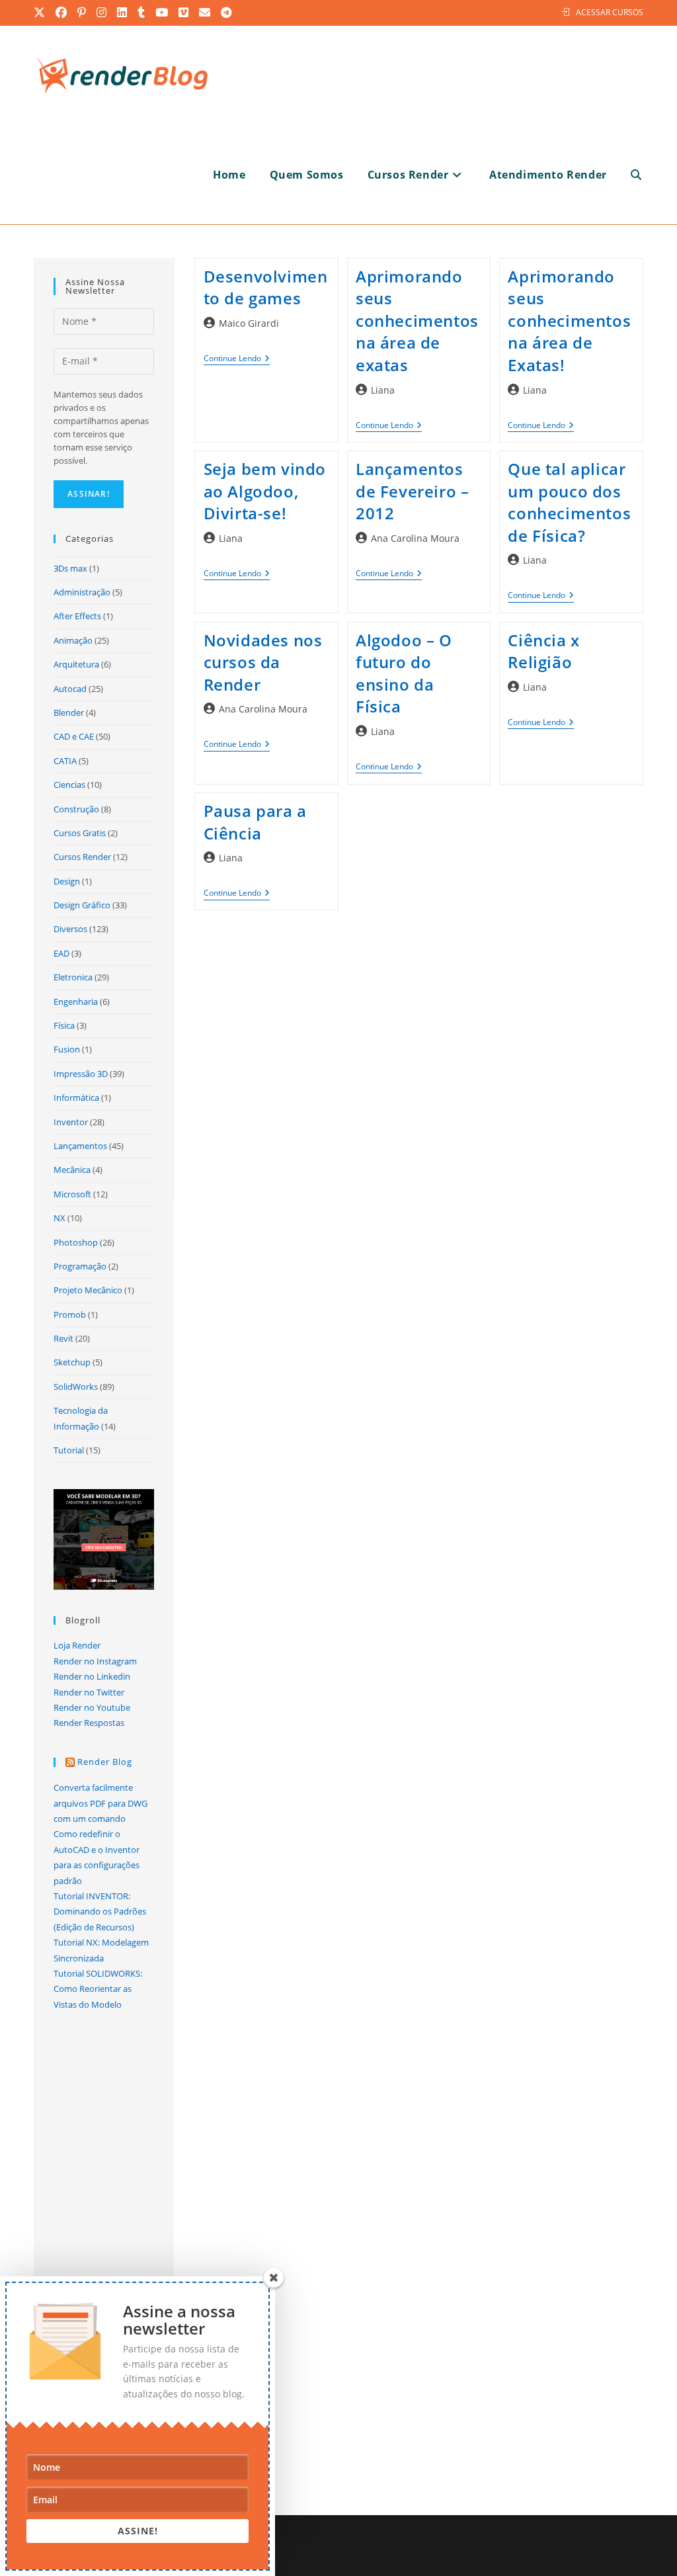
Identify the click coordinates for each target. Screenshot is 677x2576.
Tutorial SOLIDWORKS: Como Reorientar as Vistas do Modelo (98, 1989)
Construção (76, 809)
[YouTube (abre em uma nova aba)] (162, 13)
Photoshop (76, 1242)
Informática (76, 1097)
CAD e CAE (74, 736)
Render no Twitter (89, 1692)
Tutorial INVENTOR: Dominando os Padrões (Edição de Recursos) (100, 1911)
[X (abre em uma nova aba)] (42, 13)
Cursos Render (82, 857)
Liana (383, 390)
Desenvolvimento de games (266, 287)
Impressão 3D (81, 1074)
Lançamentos (80, 1146)
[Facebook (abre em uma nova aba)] (62, 13)
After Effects (77, 616)
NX (60, 1218)
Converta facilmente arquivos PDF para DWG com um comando (100, 1803)
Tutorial (69, 1450)
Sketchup (72, 1362)
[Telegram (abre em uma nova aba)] (227, 13)
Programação (80, 1266)
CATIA (65, 761)
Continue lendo (237, 360)
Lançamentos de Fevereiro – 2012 (412, 491)
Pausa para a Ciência (255, 822)
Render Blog (105, 1762)
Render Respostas (89, 1723)
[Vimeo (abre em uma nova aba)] (184, 13)
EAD (61, 953)
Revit (63, 1338)
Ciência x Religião (543, 651)
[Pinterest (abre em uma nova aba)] (82, 13)
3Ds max (70, 568)
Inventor (71, 1122)
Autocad (70, 689)
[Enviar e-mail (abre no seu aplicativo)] (205, 13)
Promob (70, 1314)
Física (64, 1025)
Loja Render (77, 1645)
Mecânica (72, 1170)
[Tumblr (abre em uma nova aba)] (142, 13)
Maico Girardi (249, 323)
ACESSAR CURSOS (610, 12)
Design (67, 881)
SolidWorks (76, 1387)
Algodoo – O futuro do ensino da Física (404, 673)
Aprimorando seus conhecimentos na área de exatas (417, 321)
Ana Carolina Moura (415, 538)
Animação (73, 640)
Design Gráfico (82, 905)
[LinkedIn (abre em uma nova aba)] (123, 13)
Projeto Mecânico (88, 1290)
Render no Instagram (95, 1661)
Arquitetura (76, 664)
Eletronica (73, 977)
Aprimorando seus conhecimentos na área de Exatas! (569, 321)
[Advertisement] (419, 1056)
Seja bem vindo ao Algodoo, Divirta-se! (265, 491)
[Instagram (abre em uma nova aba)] (102, 13)
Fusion (67, 1049)
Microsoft (72, 1194)
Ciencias (69, 785)
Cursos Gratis (80, 833)
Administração (82, 592)
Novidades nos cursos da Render (263, 662)
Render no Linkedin (92, 1676)
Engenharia (76, 1002)
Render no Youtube (92, 1707)
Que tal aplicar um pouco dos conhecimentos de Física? (569, 502)
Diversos (70, 929)
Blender (69, 712)
